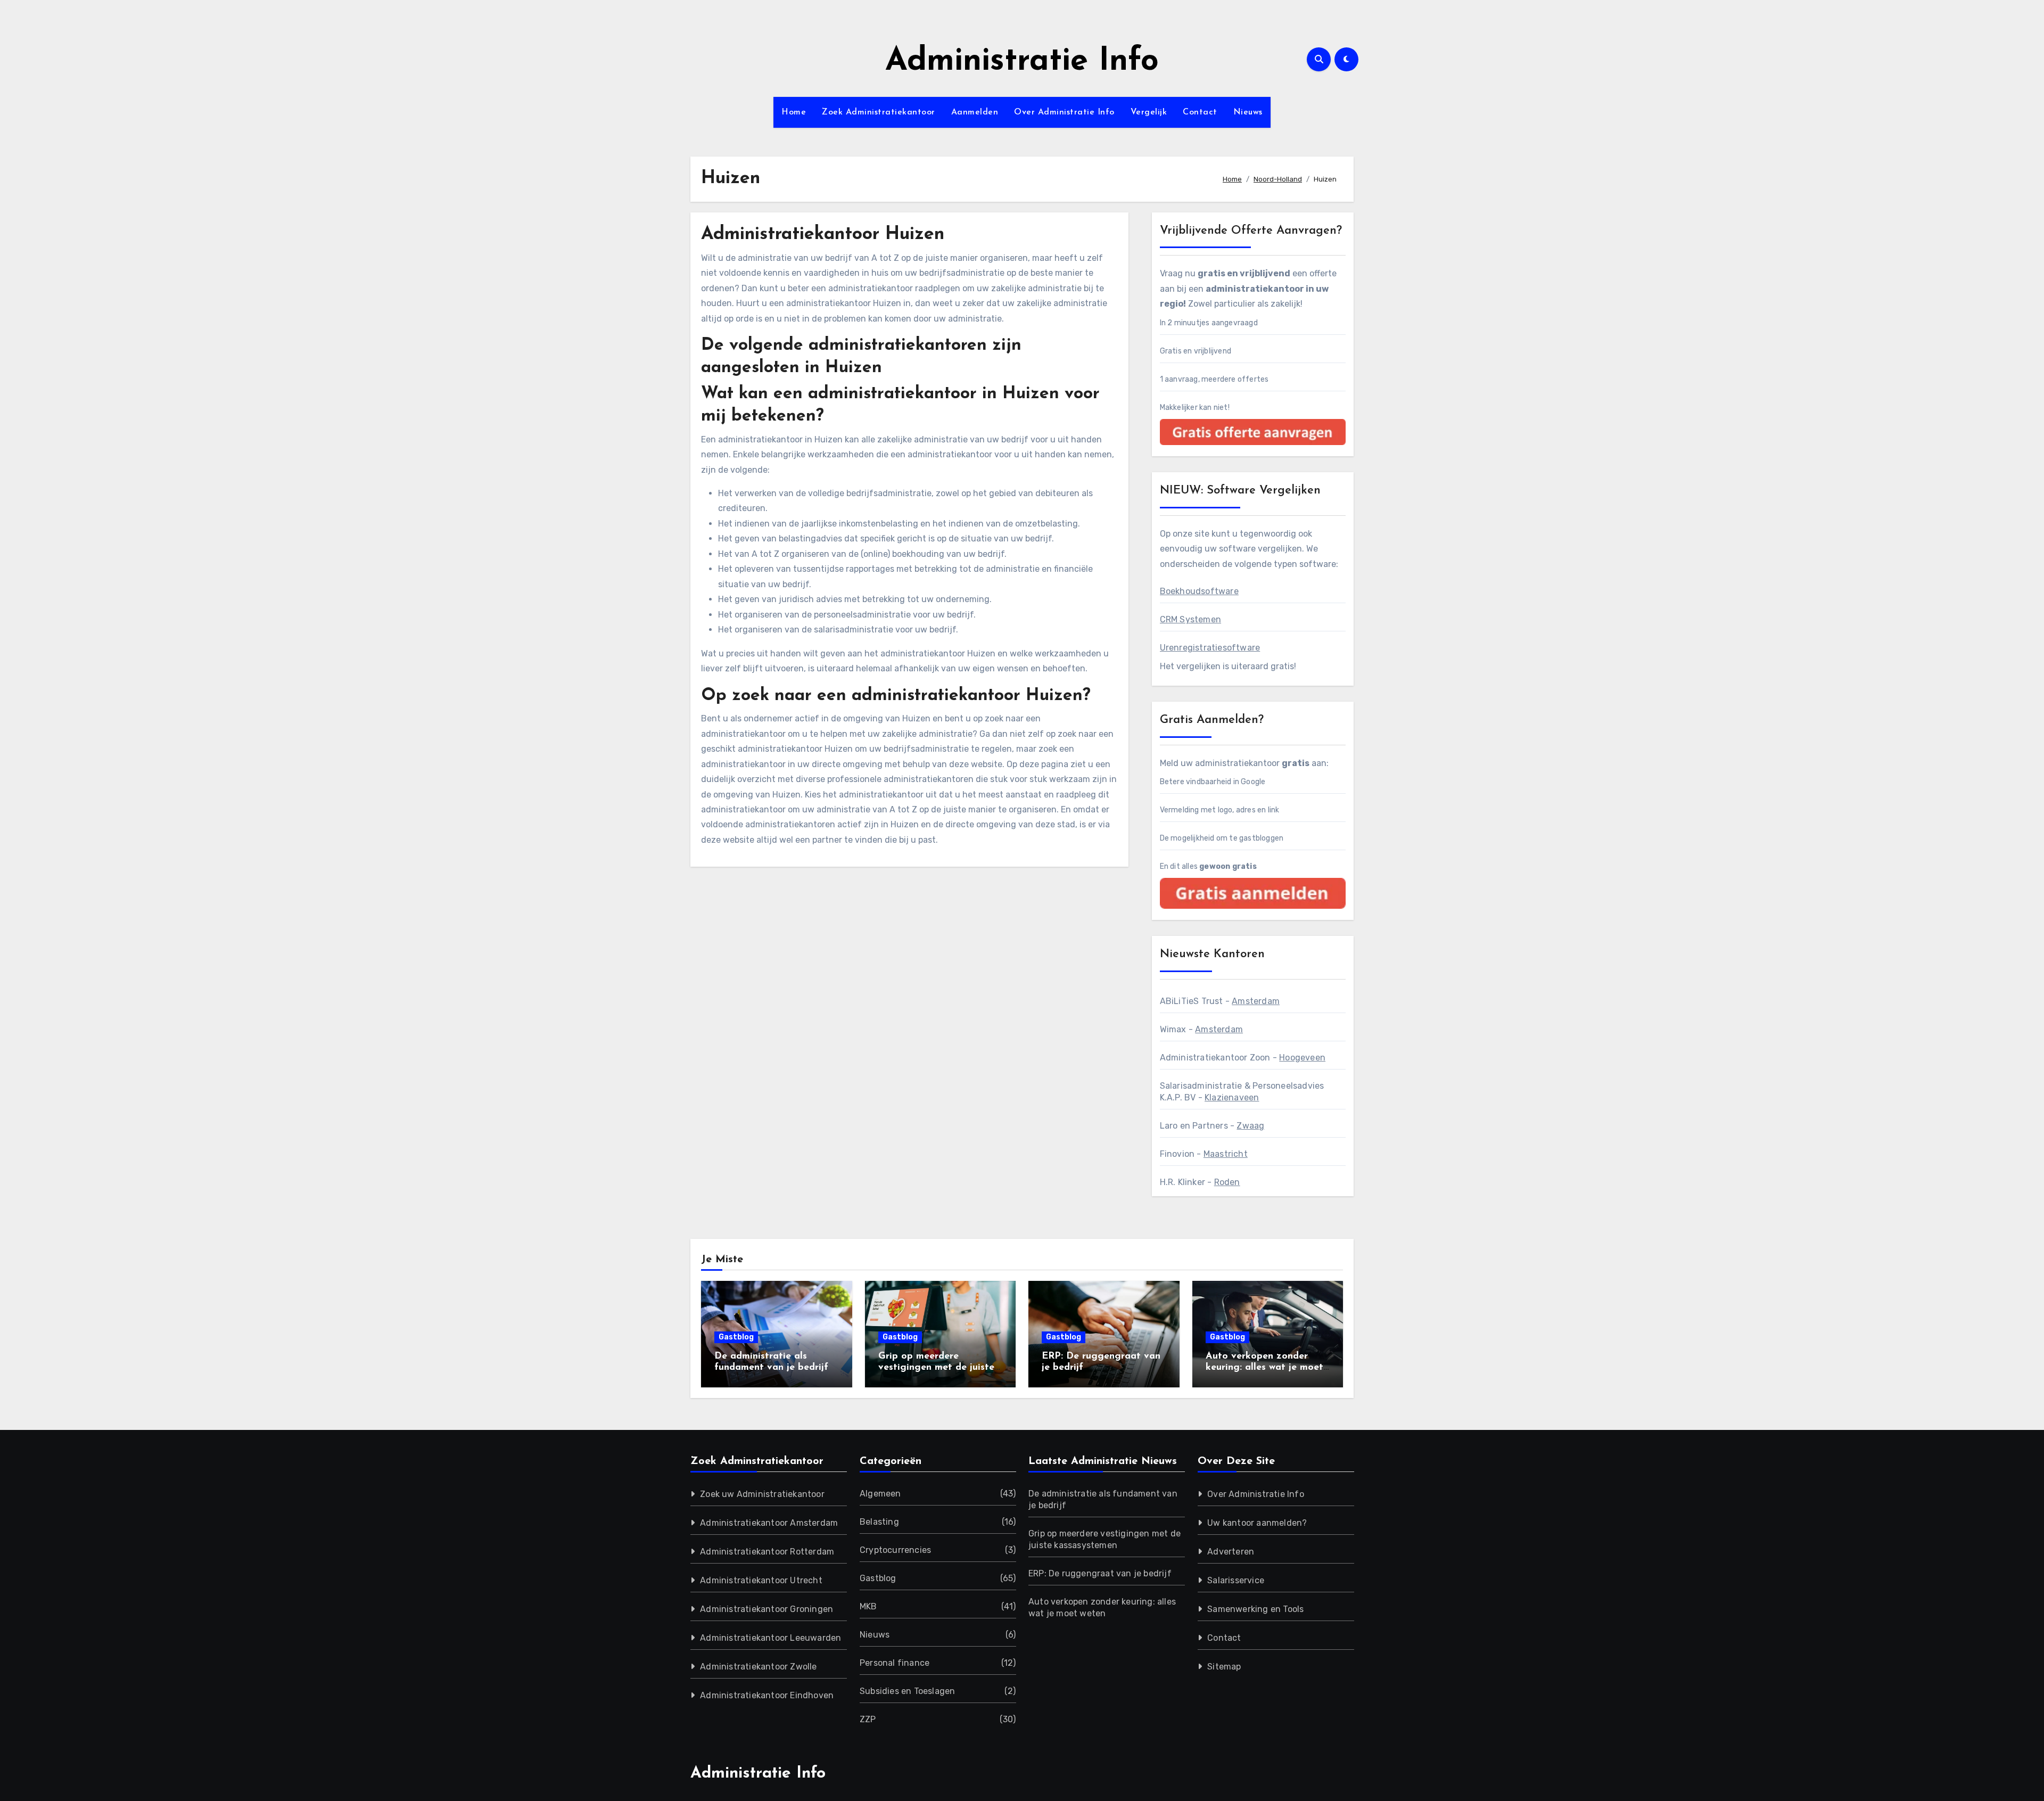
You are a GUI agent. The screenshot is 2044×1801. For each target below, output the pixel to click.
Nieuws (1248, 112)
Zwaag (1250, 1126)
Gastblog (736, 1337)
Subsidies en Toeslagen (907, 1691)
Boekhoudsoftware (1199, 591)
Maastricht (1226, 1154)
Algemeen (880, 1494)
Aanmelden (975, 112)
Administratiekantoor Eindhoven (767, 1695)
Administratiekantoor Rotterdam (767, 1552)
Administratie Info (1022, 62)
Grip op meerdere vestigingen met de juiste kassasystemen (936, 1368)
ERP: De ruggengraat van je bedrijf (1100, 1573)
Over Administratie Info (1064, 112)
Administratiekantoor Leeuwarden (770, 1638)
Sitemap (1224, 1667)
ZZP (868, 1719)
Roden (1227, 1182)
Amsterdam (1256, 1001)
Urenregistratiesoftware (1210, 648)
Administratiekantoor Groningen (767, 1609)
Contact (1200, 112)
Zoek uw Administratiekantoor (762, 1494)
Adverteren (1231, 1552)
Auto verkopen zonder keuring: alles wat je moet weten (1264, 1368)
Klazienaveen (1232, 1097)
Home (794, 112)
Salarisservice (1236, 1580)
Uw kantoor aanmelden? (1257, 1523)
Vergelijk (1149, 112)
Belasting (879, 1522)
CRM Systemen (1190, 619)
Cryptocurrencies (895, 1550)
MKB (868, 1606)
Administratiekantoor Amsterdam (769, 1523)
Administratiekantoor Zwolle (758, 1667)
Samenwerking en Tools (1255, 1609)
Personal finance (895, 1663)
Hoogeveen (1302, 1058)
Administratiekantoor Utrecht (761, 1580)
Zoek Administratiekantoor (879, 112)
